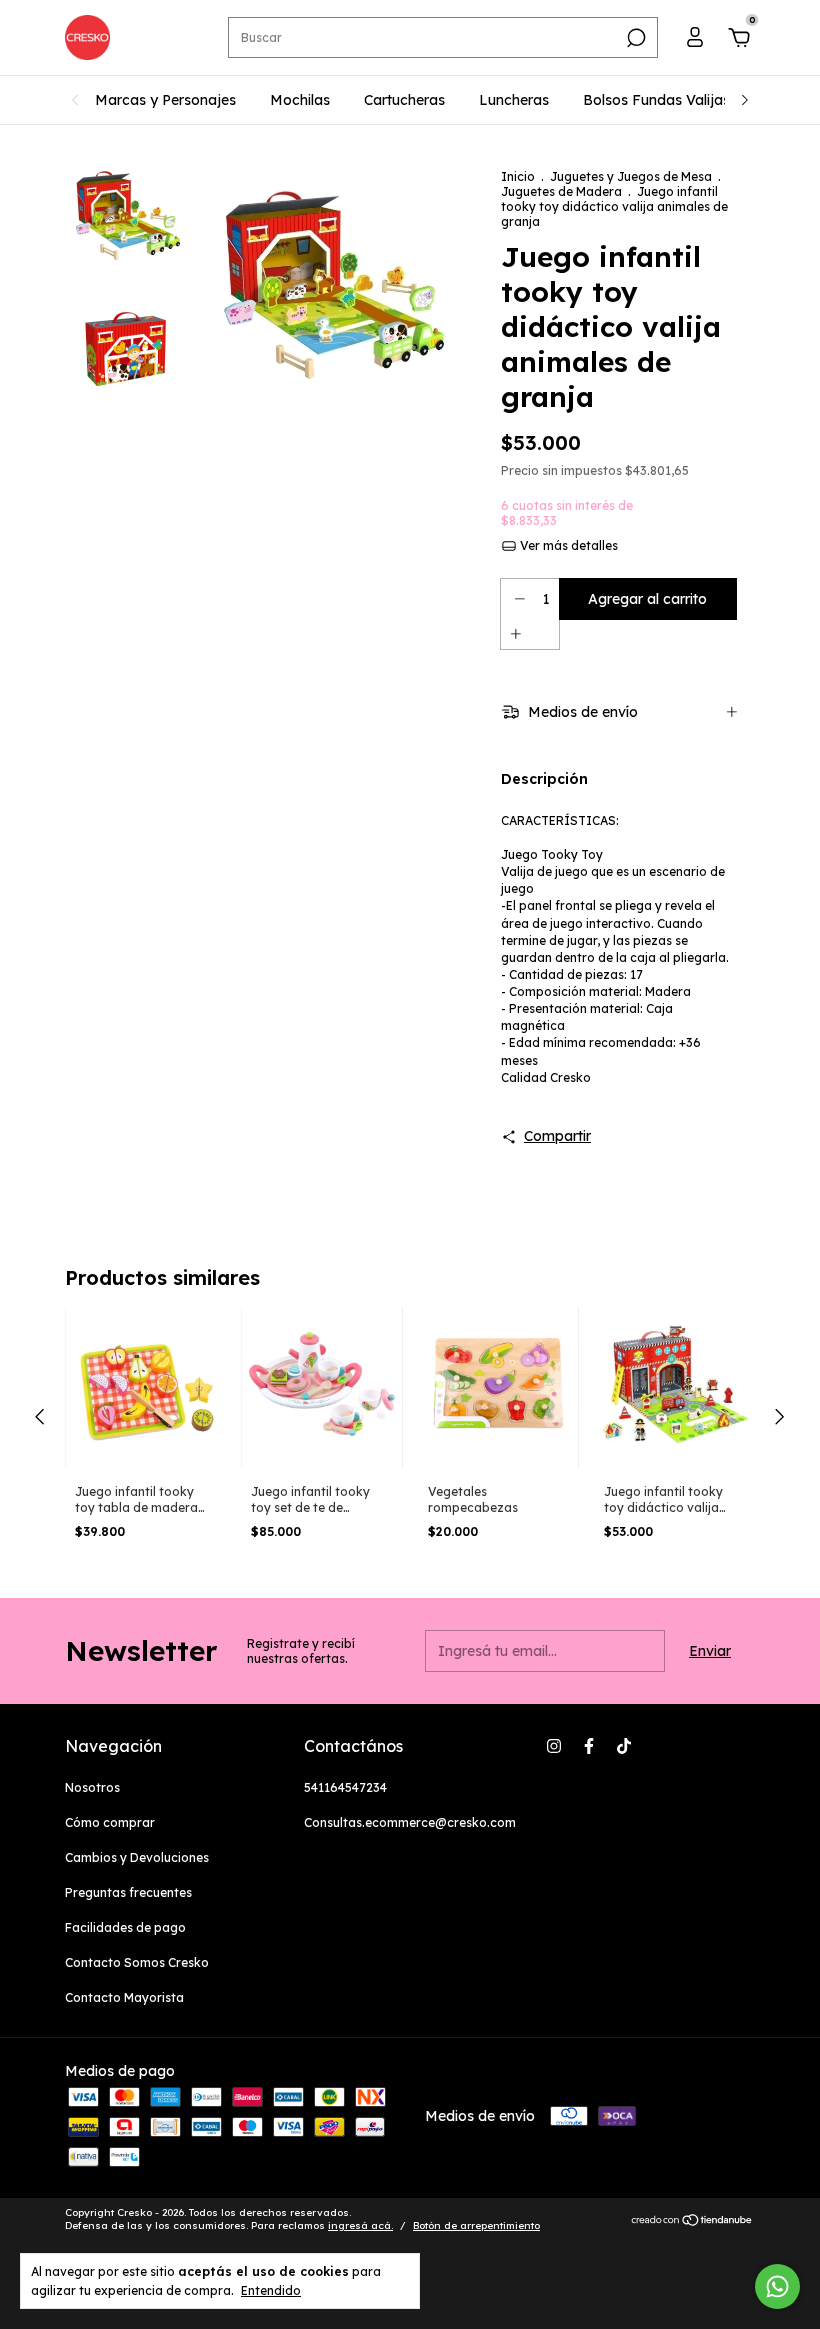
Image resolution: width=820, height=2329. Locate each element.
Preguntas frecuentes (128, 1892)
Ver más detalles (567, 545)
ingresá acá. (360, 2225)
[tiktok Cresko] (624, 1746)
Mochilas (300, 100)
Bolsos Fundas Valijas (656, 100)
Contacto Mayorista (124, 1997)
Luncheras (514, 100)
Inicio (518, 176)
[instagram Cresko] (554, 1746)
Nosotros (92, 1787)
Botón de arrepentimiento (476, 2225)
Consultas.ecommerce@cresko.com (410, 1822)
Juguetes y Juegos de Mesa (632, 176)
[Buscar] (634, 38)
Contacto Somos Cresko (137, 1962)
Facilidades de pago (125, 1927)
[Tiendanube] (692, 2221)
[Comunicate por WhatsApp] (777, 2286)
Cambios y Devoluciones (137, 1857)
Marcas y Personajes (165, 100)
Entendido (271, 2290)
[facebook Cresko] (589, 1746)
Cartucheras (404, 100)
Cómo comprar (110, 1822)
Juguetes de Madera (561, 191)
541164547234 (345, 1787)
